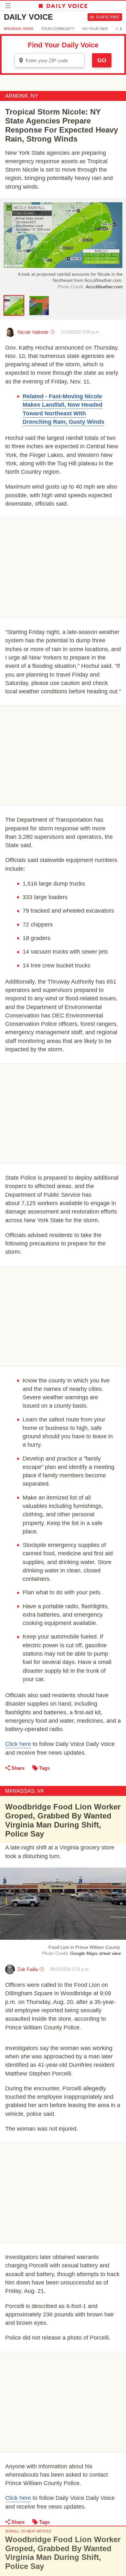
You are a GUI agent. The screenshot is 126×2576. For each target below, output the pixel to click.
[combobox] (49, 60)
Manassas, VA (25, 1791)
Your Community (58, 29)
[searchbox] (54, 60)
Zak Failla (28, 1969)
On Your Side (95, 29)
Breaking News (19, 29)
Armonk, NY (22, 96)
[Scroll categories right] (121, 29)
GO (102, 60)
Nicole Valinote (33, 332)
